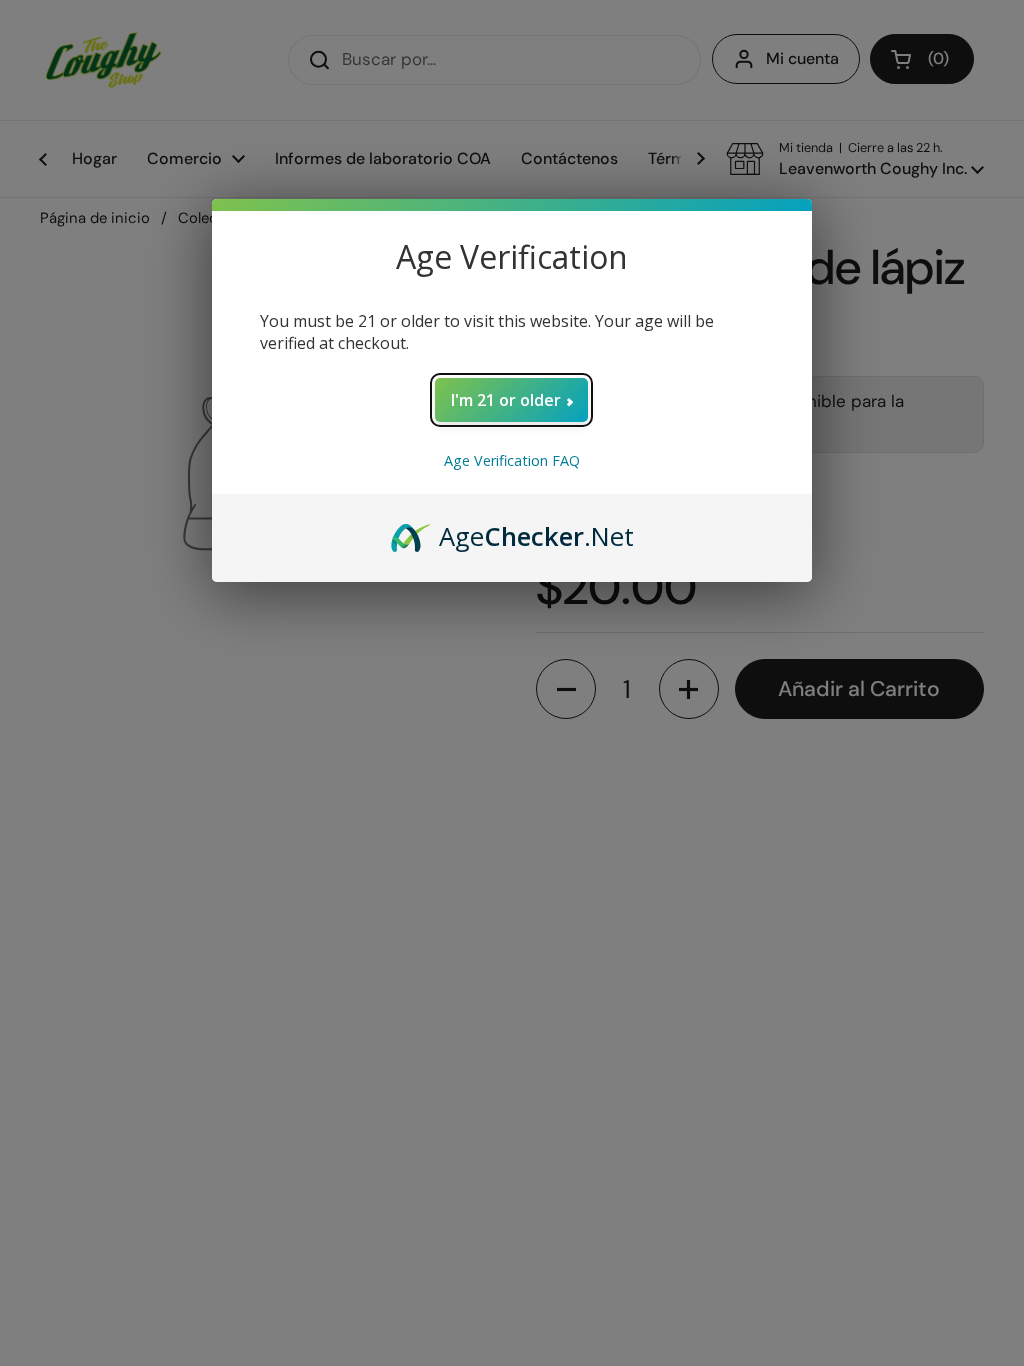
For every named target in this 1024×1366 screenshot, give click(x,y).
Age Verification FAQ (512, 460)
